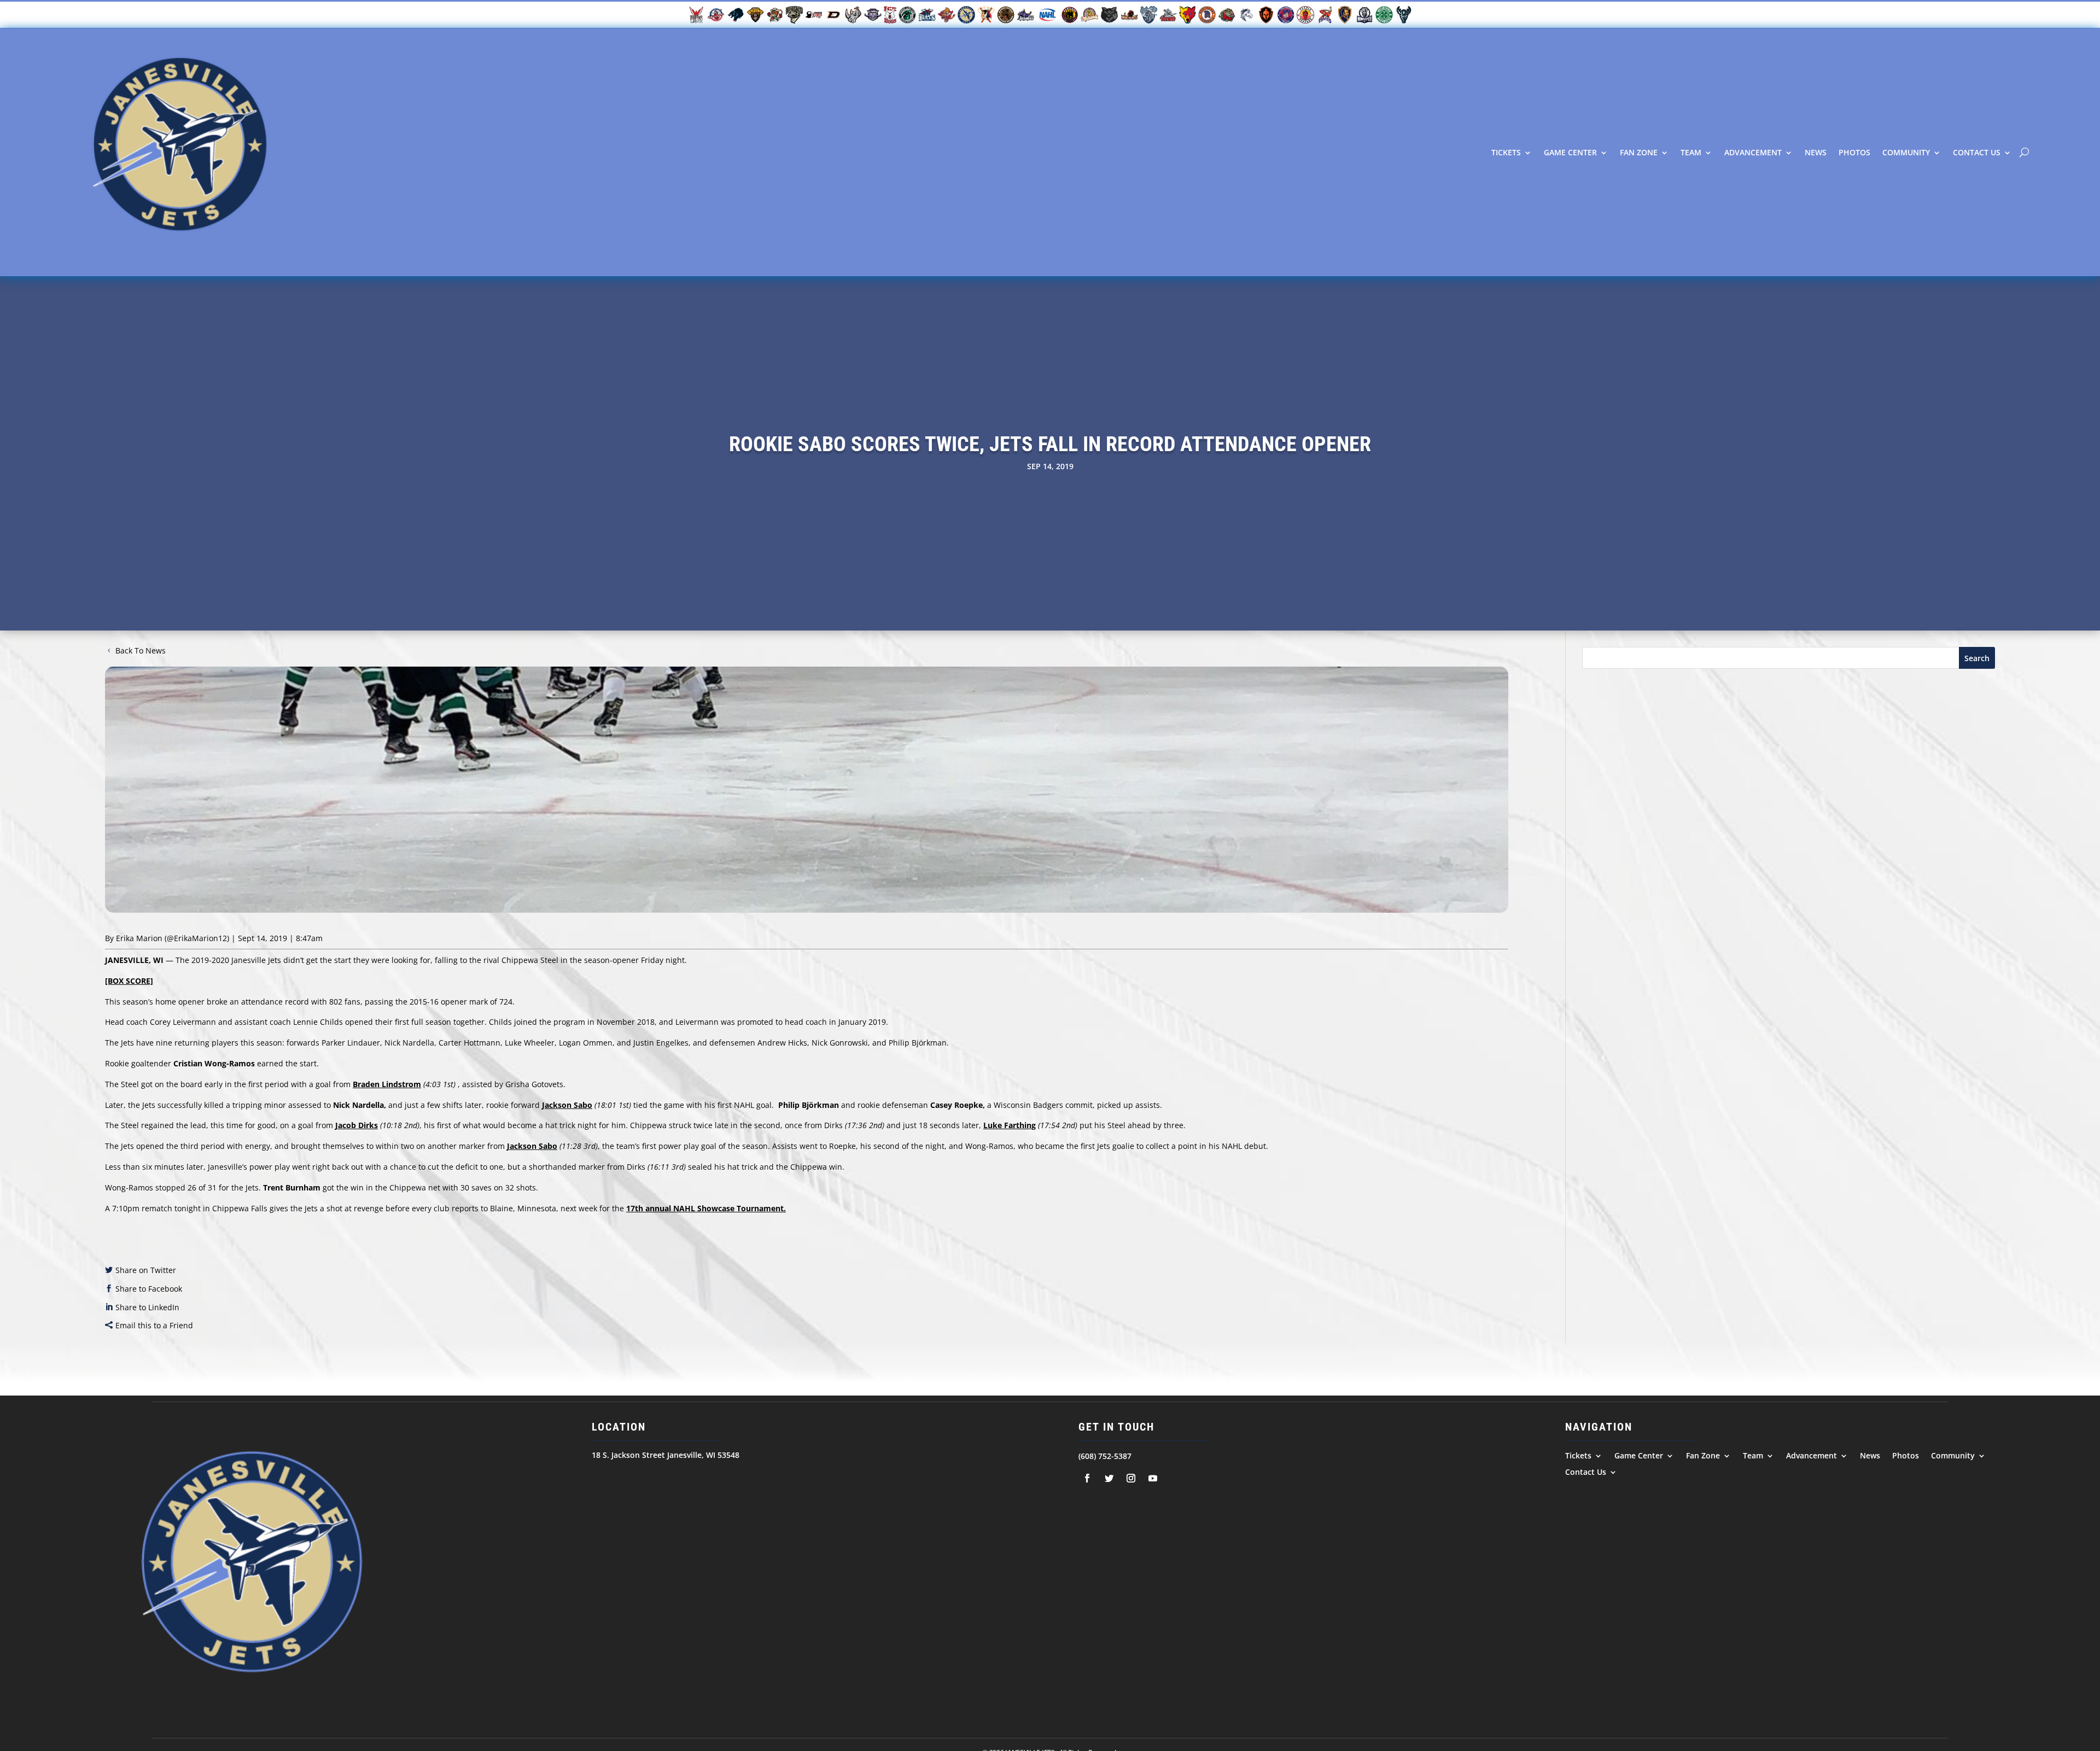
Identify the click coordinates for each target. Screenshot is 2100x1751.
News (1816, 152)
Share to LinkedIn (147, 1307)
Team (1691, 152)
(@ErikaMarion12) (197, 938)
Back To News (141, 650)
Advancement (1753, 152)
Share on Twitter (146, 1270)
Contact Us (1977, 152)
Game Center (1570, 152)
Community (1906, 152)
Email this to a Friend (154, 1325)
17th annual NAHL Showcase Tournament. (706, 1208)
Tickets (1506, 152)
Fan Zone (1639, 152)
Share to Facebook (149, 1289)
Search (1977, 658)
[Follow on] (1087, 1478)
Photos (1854, 152)
